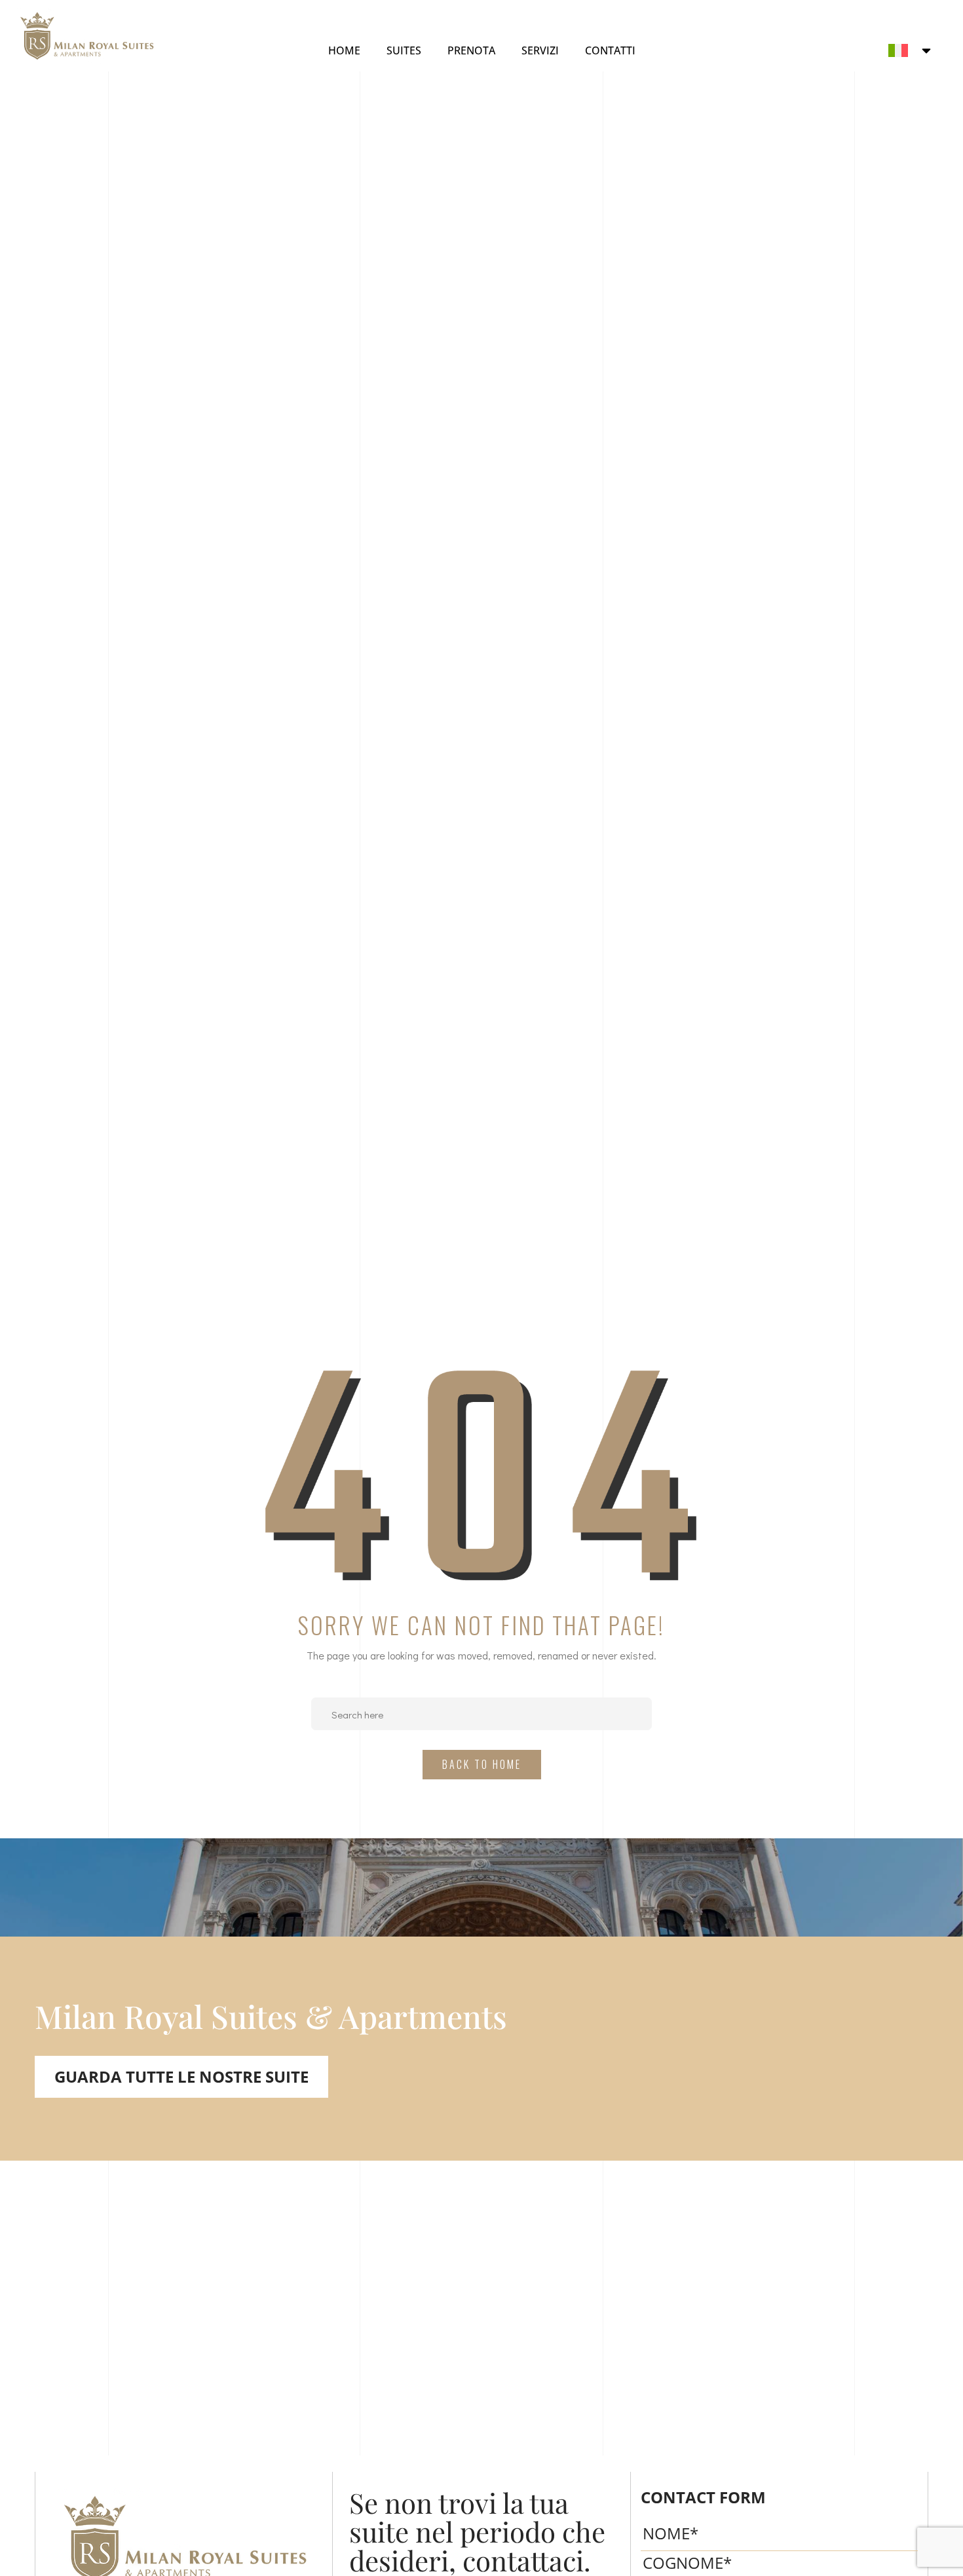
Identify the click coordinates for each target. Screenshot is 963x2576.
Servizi (540, 50)
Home (344, 50)
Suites (404, 50)
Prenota (471, 50)
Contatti (610, 50)
